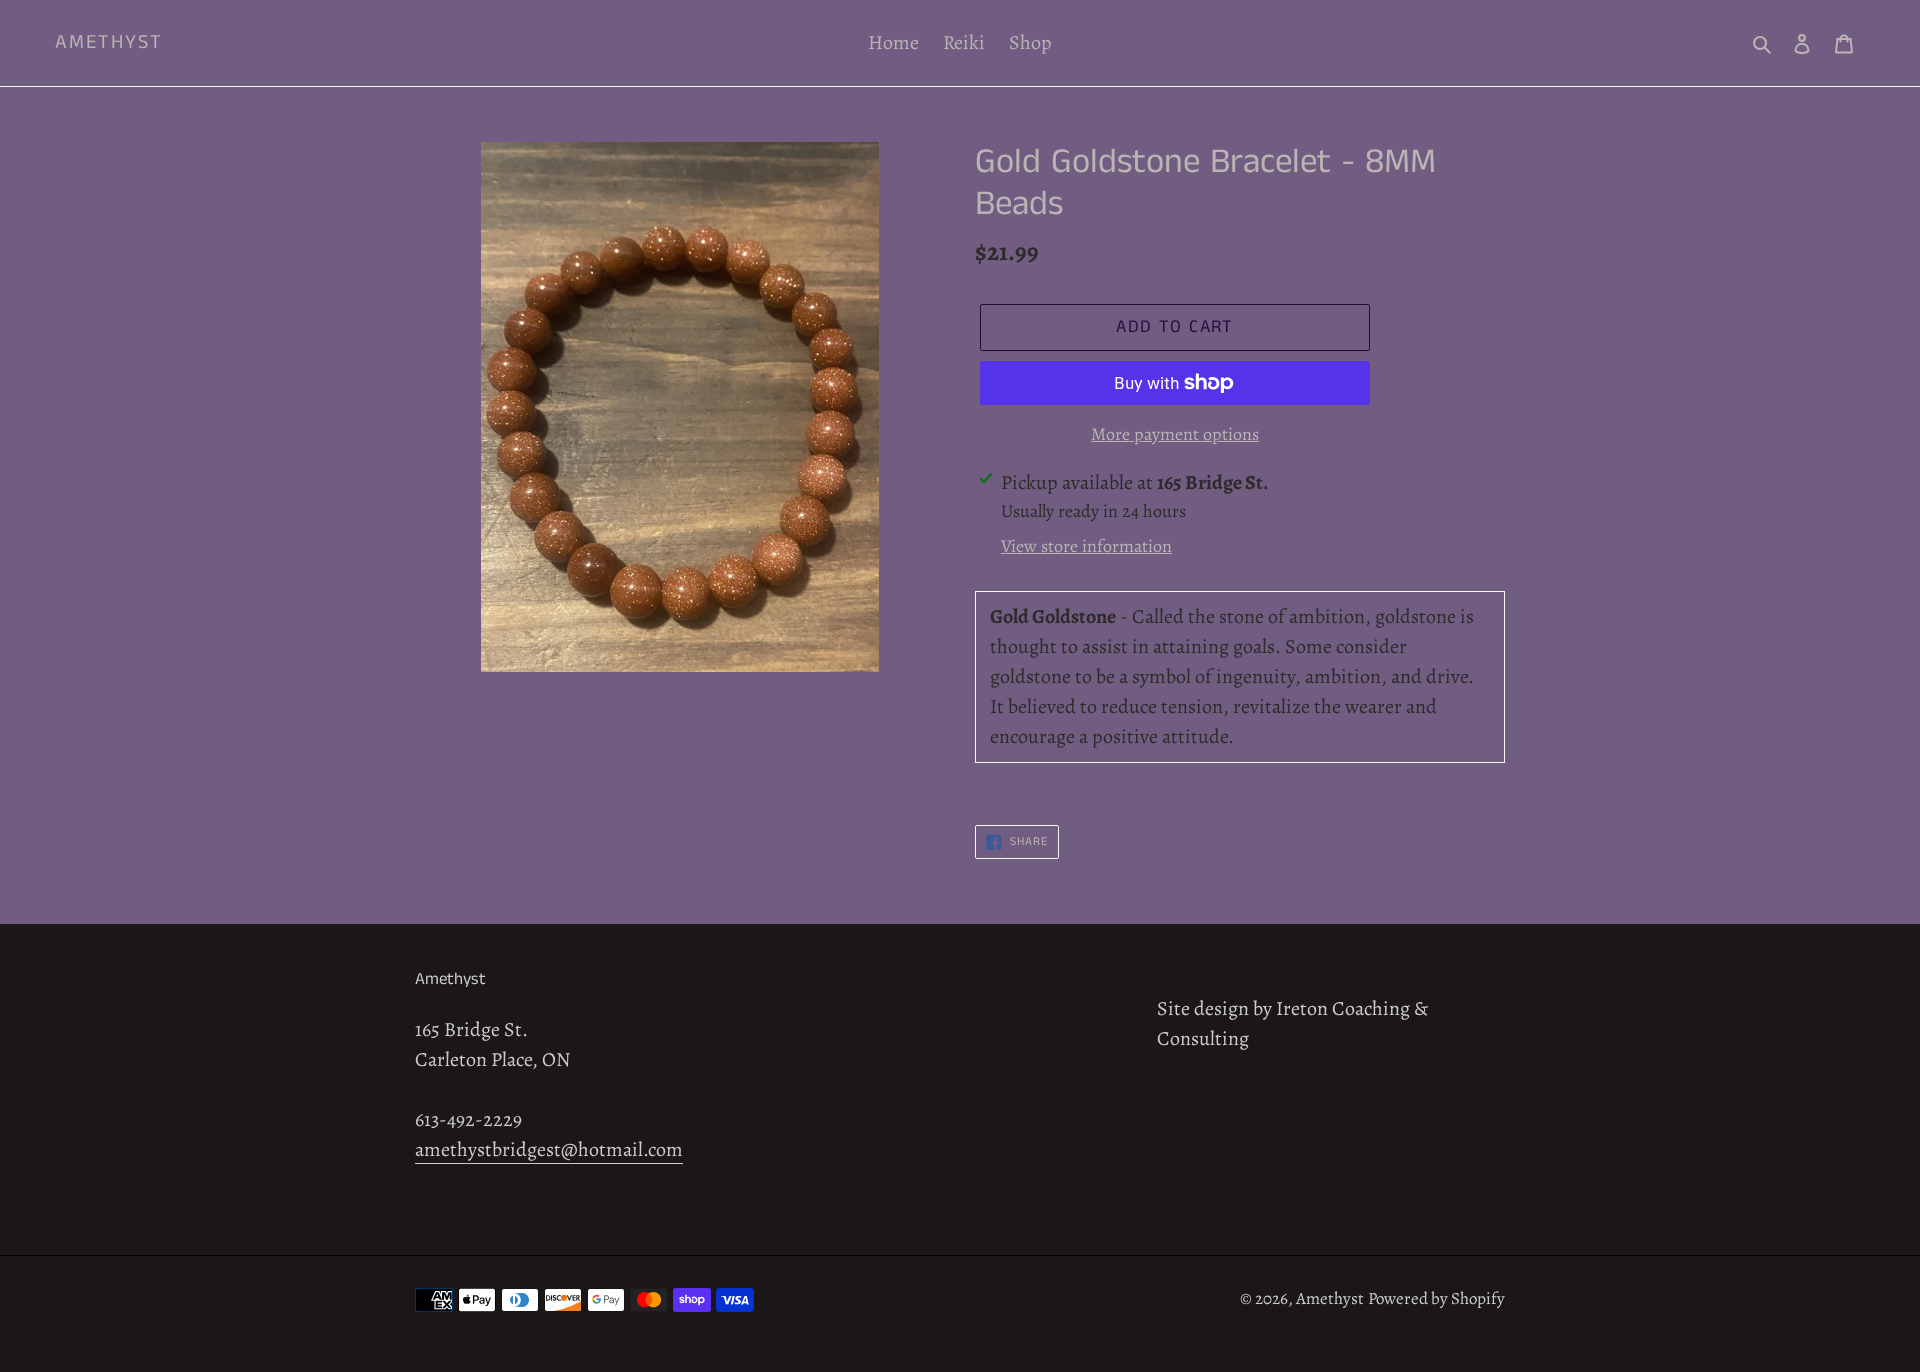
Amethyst (109, 43)
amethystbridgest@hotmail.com (549, 1149)
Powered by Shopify (1436, 1298)
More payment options (1175, 434)
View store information (1086, 546)
